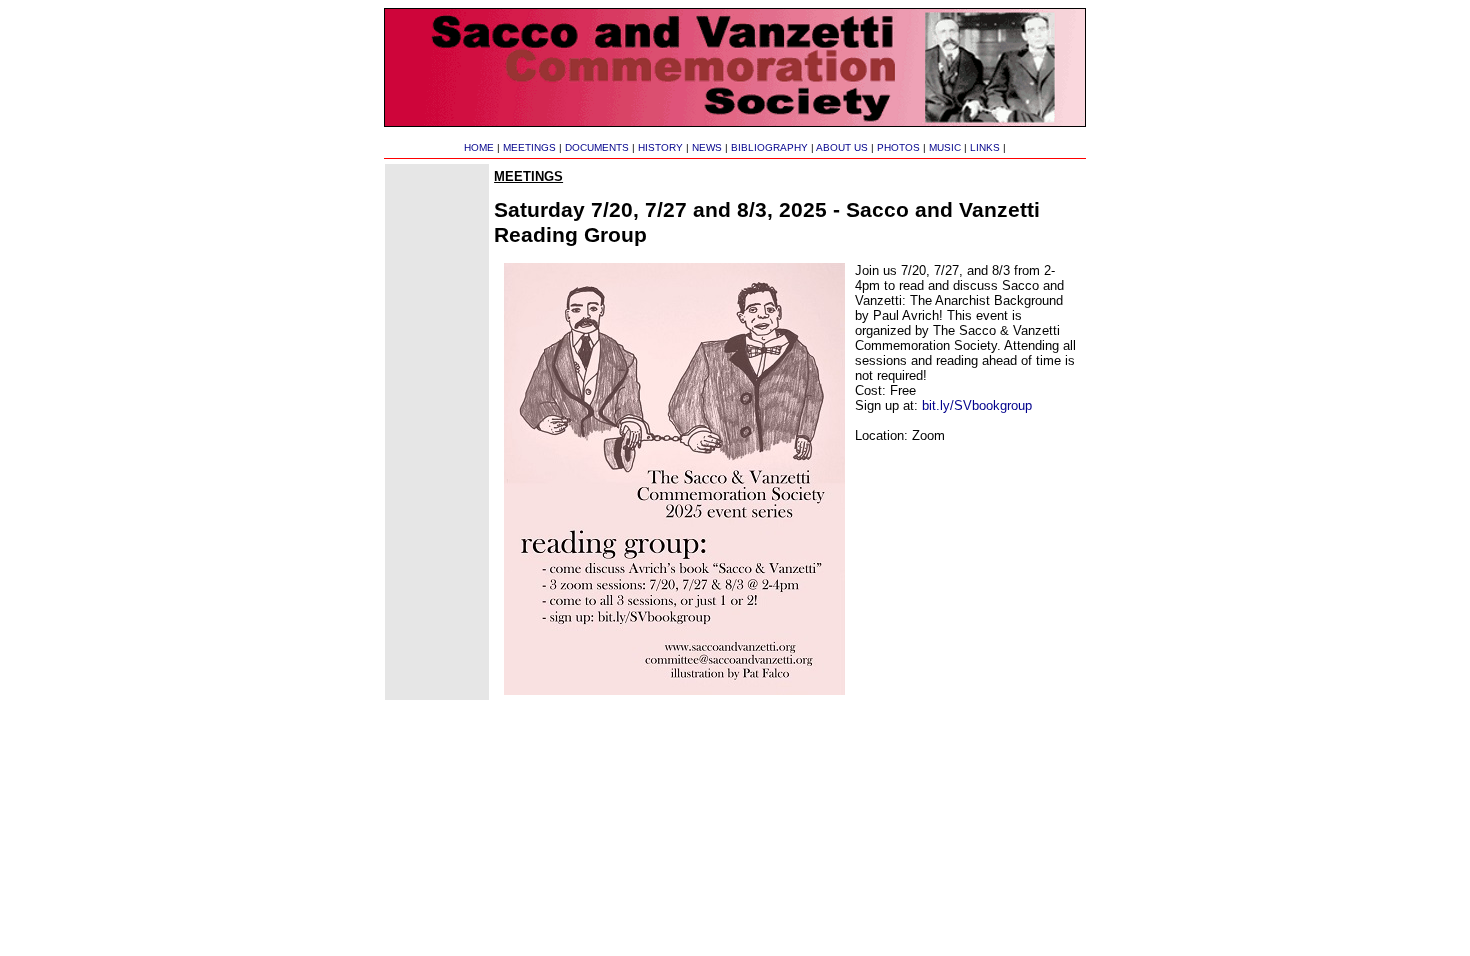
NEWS (707, 147)
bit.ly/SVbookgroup (977, 405)
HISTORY (660, 147)
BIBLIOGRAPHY (769, 147)
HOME (479, 147)
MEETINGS (529, 147)
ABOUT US (842, 147)
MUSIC (945, 147)
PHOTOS (898, 147)
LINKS (985, 147)
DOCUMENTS (597, 147)
